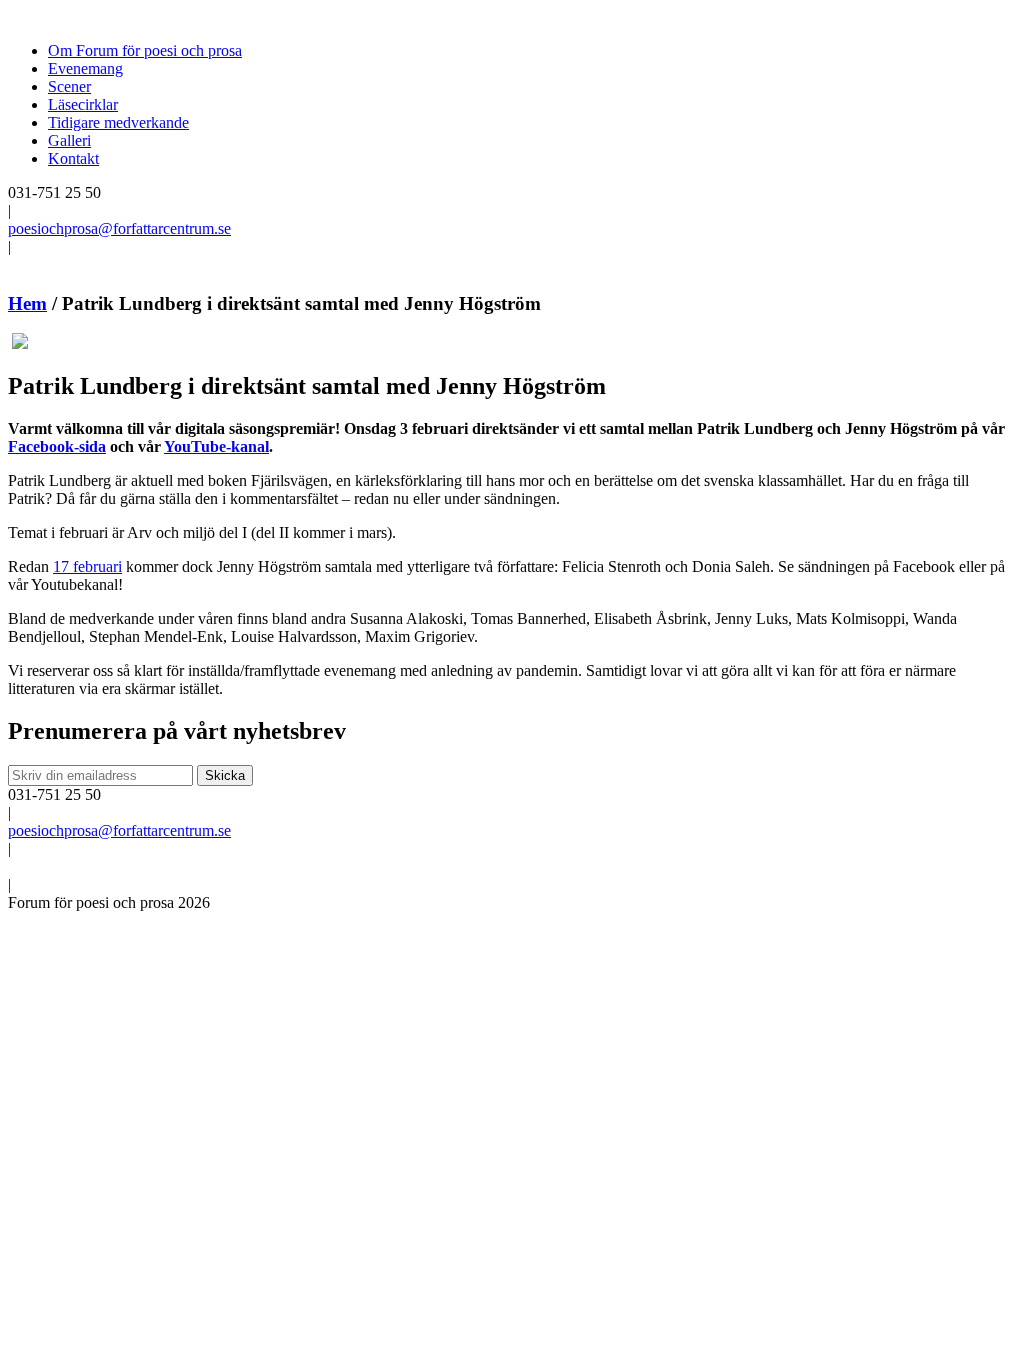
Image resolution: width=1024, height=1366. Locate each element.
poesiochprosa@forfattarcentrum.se (119, 228)
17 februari (87, 566)
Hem (27, 303)
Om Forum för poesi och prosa (145, 50)
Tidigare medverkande (118, 122)
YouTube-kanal (216, 446)
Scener (69, 86)
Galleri (69, 140)
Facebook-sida (57, 446)
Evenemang (85, 68)
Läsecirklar (83, 104)
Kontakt (73, 158)
